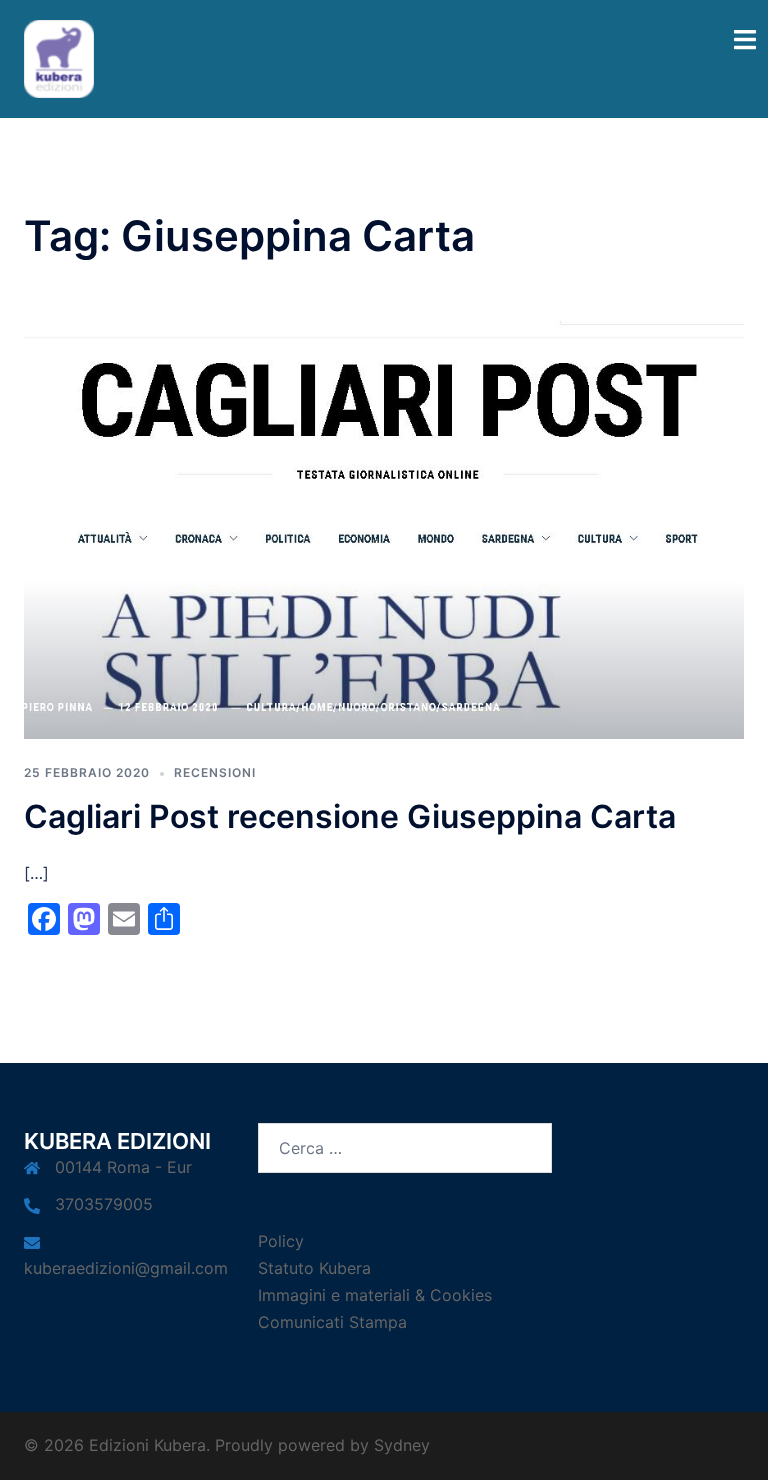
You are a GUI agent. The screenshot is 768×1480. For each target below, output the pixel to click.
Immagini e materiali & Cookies (375, 1295)
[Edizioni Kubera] (59, 57)
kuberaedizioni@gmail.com (126, 1268)
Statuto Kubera (314, 1268)
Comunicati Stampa (332, 1322)
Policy (281, 1241)
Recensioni (215, 772)
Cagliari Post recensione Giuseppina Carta (350, 816)
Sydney (402, 1445)
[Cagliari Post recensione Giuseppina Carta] (384, 528)
